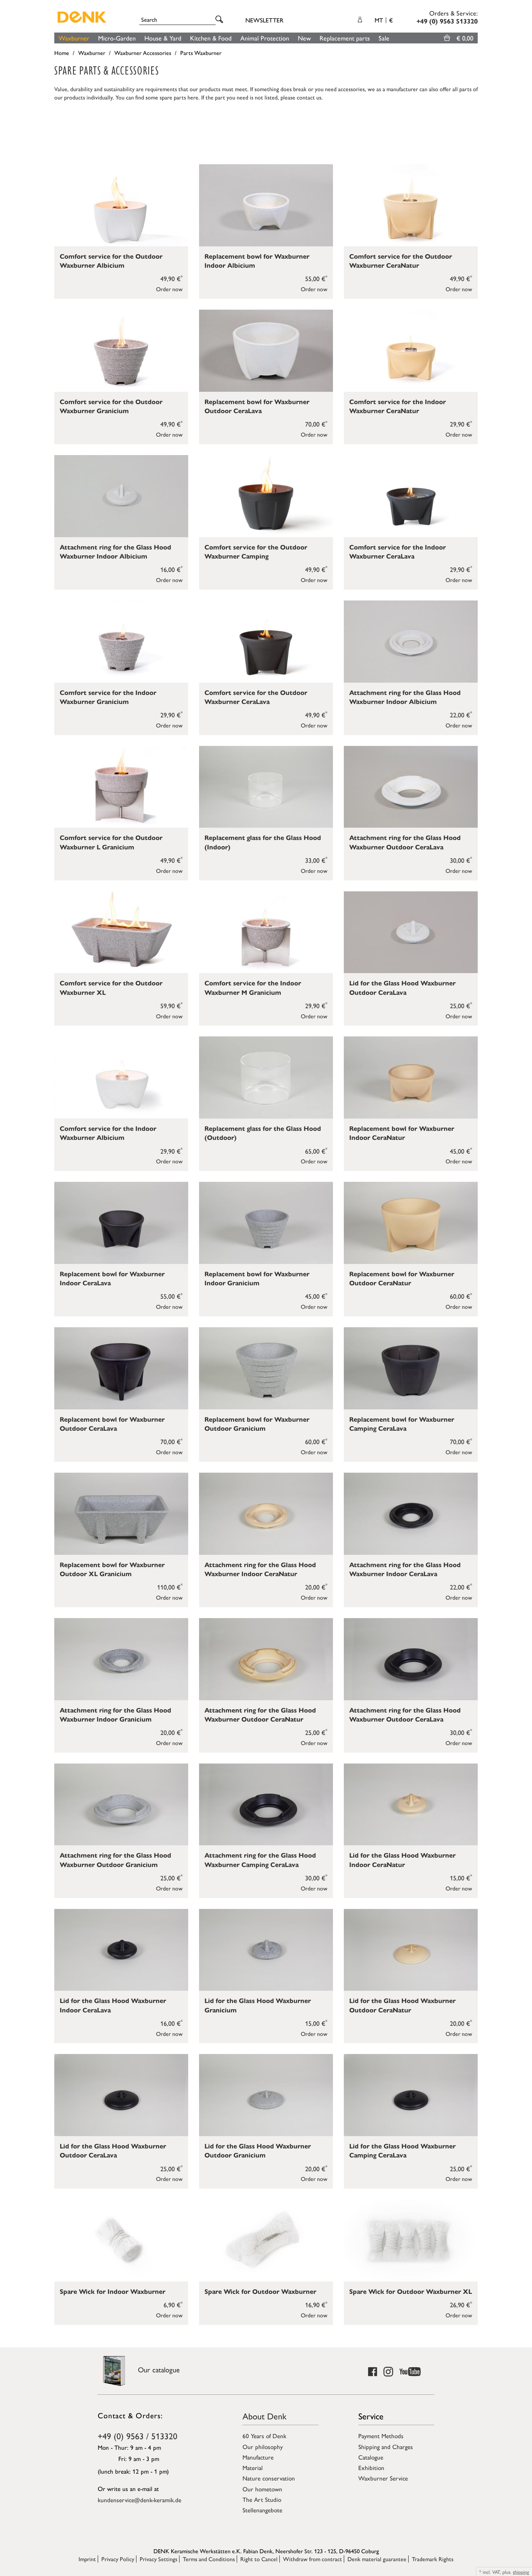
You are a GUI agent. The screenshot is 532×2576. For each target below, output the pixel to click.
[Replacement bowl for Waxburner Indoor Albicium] (266, 205)
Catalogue (371, 2457)
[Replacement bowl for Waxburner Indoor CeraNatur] (411, 1077)
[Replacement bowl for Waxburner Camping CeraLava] (411, 1368)
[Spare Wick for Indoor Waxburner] (121, 2240)
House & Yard (163, 38)
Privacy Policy (118, 2559)
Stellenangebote (262, 2510)
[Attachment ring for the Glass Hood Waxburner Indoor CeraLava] (411, 1514)
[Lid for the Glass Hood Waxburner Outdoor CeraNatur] (411, 1950)
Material (253, 2467)
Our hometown (262, 2489)
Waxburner (74, 38)
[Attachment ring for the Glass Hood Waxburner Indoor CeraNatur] (266, 1514)
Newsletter (264, 20)
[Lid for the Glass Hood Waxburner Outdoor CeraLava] (411, 932)
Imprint (87, 2559)
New (304, 38)
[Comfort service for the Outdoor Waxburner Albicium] (121, 205)
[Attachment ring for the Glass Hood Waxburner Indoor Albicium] (121, 496)
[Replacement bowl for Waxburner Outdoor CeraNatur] (411, 1223)
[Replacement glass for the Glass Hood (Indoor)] (266, 787)
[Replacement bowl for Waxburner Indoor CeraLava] (121, 1223)
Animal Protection (265, 38)
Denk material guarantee (377, 2559)
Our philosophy (263, 2446)
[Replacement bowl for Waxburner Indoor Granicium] (266, 1223)
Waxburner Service (383, 2478)
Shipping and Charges (386, 2446)
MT (384, 20)
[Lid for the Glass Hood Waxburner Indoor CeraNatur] (411, 1805)
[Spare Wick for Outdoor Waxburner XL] (411, 2240)
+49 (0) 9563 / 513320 (138, 2436)
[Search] (220, 20)
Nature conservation (269, 2478)
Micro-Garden (117, 38)
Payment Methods (381, 2436)
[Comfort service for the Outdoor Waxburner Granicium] (121, 351)
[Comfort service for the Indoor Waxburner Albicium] (121, 1077)
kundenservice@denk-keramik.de (140, 2500)
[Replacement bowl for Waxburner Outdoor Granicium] (266, 1368)
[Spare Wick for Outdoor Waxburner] (266, 2240)
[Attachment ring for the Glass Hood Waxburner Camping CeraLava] (266, 1805)
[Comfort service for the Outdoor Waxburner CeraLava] (266, 642)
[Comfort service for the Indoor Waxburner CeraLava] (411, 496)
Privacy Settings (159, 2559)
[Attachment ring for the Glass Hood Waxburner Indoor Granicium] (121, 1659)
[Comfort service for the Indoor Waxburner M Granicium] (266, 932)
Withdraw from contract (313, 2559)
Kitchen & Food (211, 38)
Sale (384, 38)
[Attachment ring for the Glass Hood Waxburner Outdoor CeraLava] (411, 787)
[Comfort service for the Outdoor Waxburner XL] (121, 932)
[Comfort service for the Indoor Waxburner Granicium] (121, 642)
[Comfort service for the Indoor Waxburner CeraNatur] (411, 351)
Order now (169, 289)
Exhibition (371, 2467)
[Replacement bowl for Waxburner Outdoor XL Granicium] (121, 1514)
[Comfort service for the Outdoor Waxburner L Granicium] (121, 787)
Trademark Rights (433, 2559)
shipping (521, 2572)
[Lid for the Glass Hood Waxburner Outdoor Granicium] (266, 2095)
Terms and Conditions (209, 2559)
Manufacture (258, 2457)
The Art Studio (262, 2499)
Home (62, 53)
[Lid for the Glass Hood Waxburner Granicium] (266, 1950)
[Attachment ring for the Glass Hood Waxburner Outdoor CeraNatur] (266, 1659)
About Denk (265, 2416)
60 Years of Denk (264, 2436)
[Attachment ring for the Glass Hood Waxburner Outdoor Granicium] (121, 1805)
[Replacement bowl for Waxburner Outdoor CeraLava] (266, 351)
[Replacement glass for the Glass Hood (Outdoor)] (266, 1077)
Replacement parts (345, 38)
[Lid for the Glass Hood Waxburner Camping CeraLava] (411, 2095)
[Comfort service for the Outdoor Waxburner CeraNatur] (411, 205)
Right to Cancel (259, 2559)
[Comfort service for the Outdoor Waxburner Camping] (266, 496)
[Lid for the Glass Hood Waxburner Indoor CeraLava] (121, 1950)
